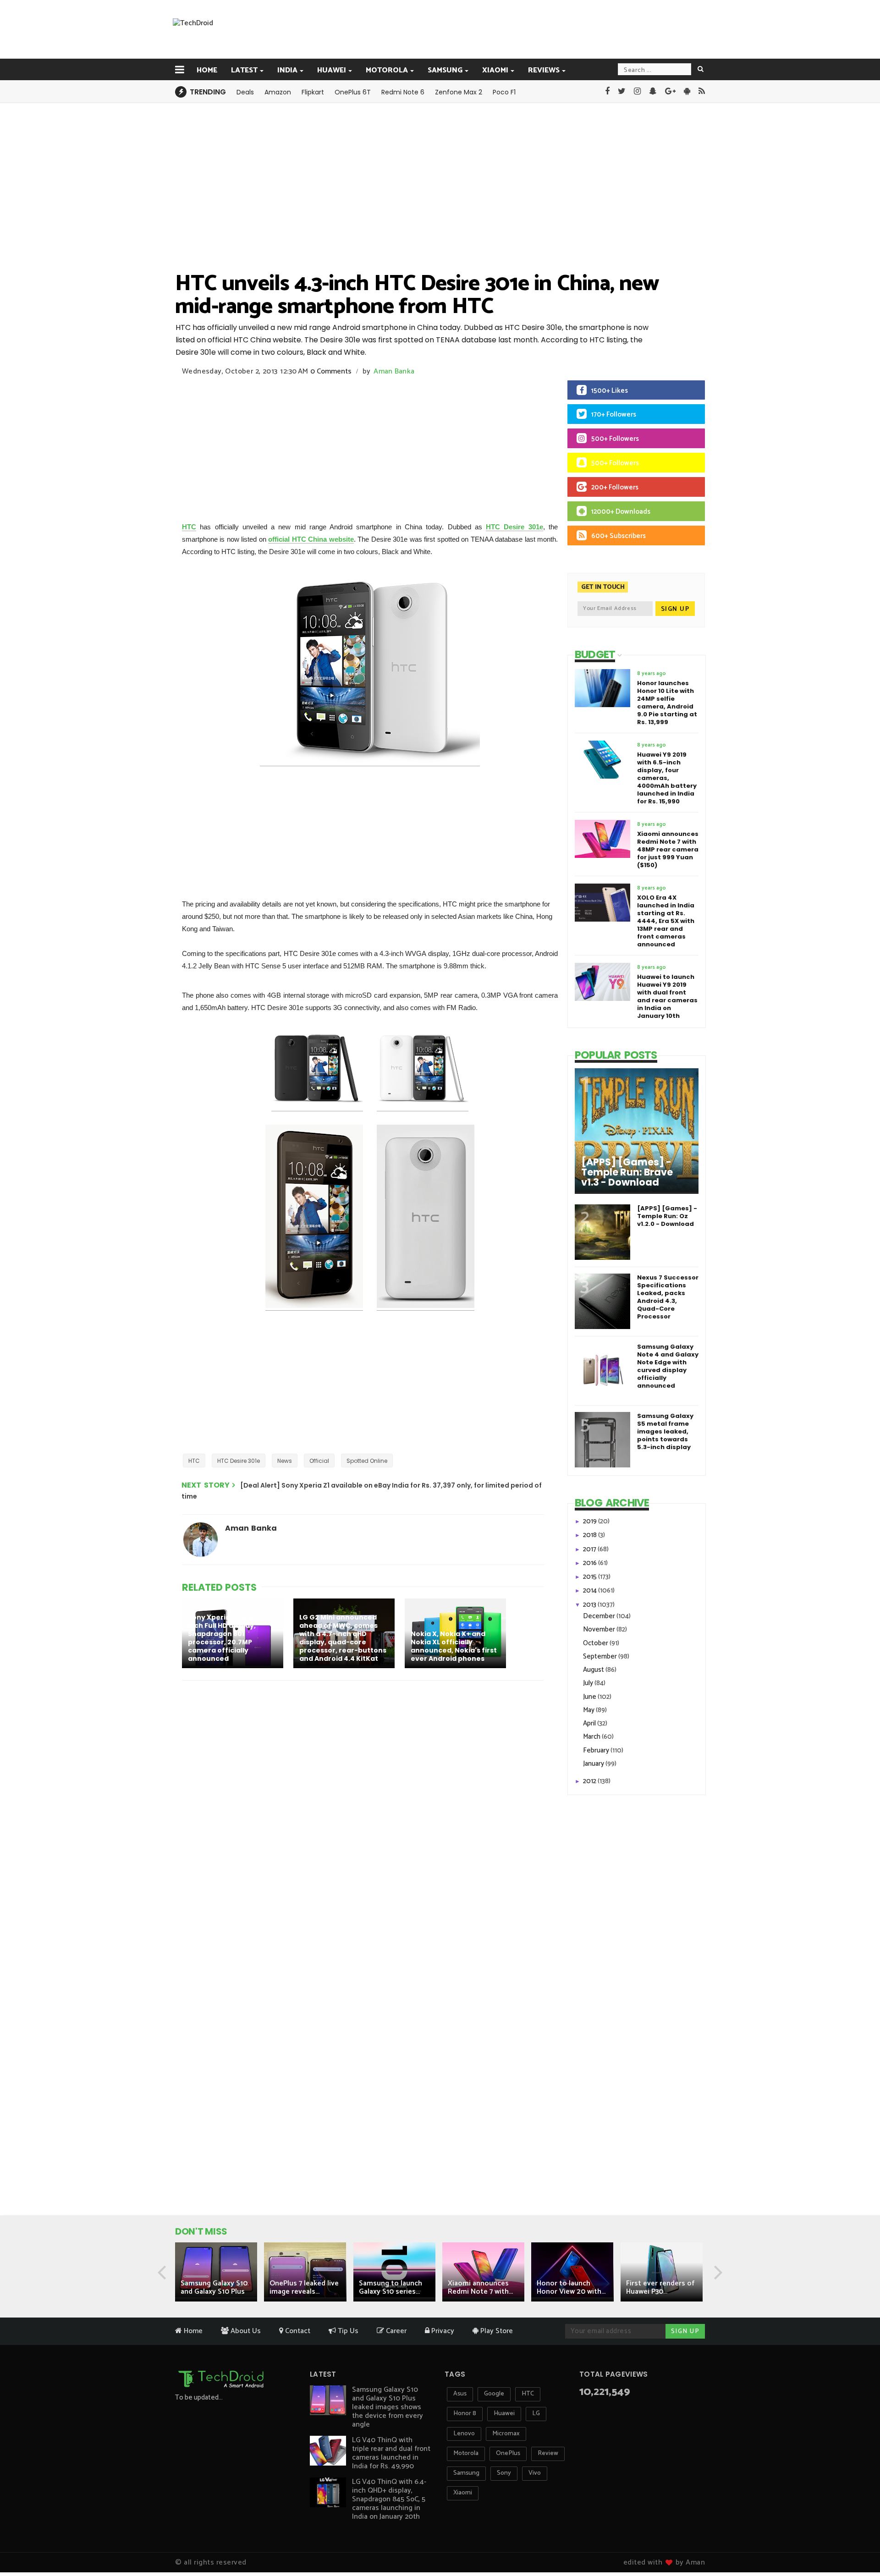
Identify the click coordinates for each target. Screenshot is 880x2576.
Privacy (442, 2331)
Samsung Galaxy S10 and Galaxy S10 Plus (214, 2288)
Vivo (535, 2473)
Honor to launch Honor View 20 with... (571, 2288)
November (600, 1629)
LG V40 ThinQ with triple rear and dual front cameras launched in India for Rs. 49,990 (391, 2453)
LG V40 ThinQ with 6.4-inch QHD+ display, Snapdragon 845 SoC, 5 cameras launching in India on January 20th (389, 2499)
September (601, 1656)
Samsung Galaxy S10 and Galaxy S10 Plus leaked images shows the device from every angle (388, 2407)
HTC (189, 527)
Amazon (278, 92)
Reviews (544, 70)
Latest (244, 70)
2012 (590, 1781)
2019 (591, 1521)
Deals (245, 92)
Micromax (506, 2434)
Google (494, 2394)
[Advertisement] (486, 29)
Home (207, 70)
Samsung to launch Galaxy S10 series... (390, 2288)
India (287, 70)
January (594, 1764)
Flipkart (313, 92)
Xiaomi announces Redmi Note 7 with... (480, 2288)
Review (548, 2453)
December (600, 1616)
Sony (504, 2473)
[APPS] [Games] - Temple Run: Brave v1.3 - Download (627, 1172)
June (590, 1697)
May (589, 1710)
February (597, 1750)
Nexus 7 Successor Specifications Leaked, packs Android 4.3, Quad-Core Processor (668, 1297)
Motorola (387, 70)
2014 (591, 1590)
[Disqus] (364, 1807)
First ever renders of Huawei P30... (660, 2288)
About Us (245, 2331)
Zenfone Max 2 (459, 92)
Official (319, 1461)
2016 (591, 1563)
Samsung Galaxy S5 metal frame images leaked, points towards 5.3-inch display (665, 1431)
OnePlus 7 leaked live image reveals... (304, 2288)
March (592, 1737)
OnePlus (508, 2453)
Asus (460, 2394)
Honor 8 (465, 2414)
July (589, 1683)
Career (395, 2331)
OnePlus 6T (353, 92)
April (590, 1723)
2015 (591, 1577)
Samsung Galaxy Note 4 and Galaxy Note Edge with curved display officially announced (668, 1366)
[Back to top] (857, 2540)
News (285, 1461)
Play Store (496, 2331)
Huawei (332, 70)
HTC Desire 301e (514, 527)
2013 (590, 1605)
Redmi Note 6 (403, 92)
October (596, 1643)
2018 (591, 1535)
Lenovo (464, 2434)
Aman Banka (394, 371)
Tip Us (347, 2331)
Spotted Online (367, 1461)
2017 (590, 1549)
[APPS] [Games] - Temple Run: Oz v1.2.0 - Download (667, 1216)
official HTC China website (311, 539)
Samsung (445, 70)
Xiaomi (495, 70)
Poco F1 (504, 92)
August (594, 1670)
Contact (297, 2331)
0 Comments (331, 371)
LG (536, 2414)
